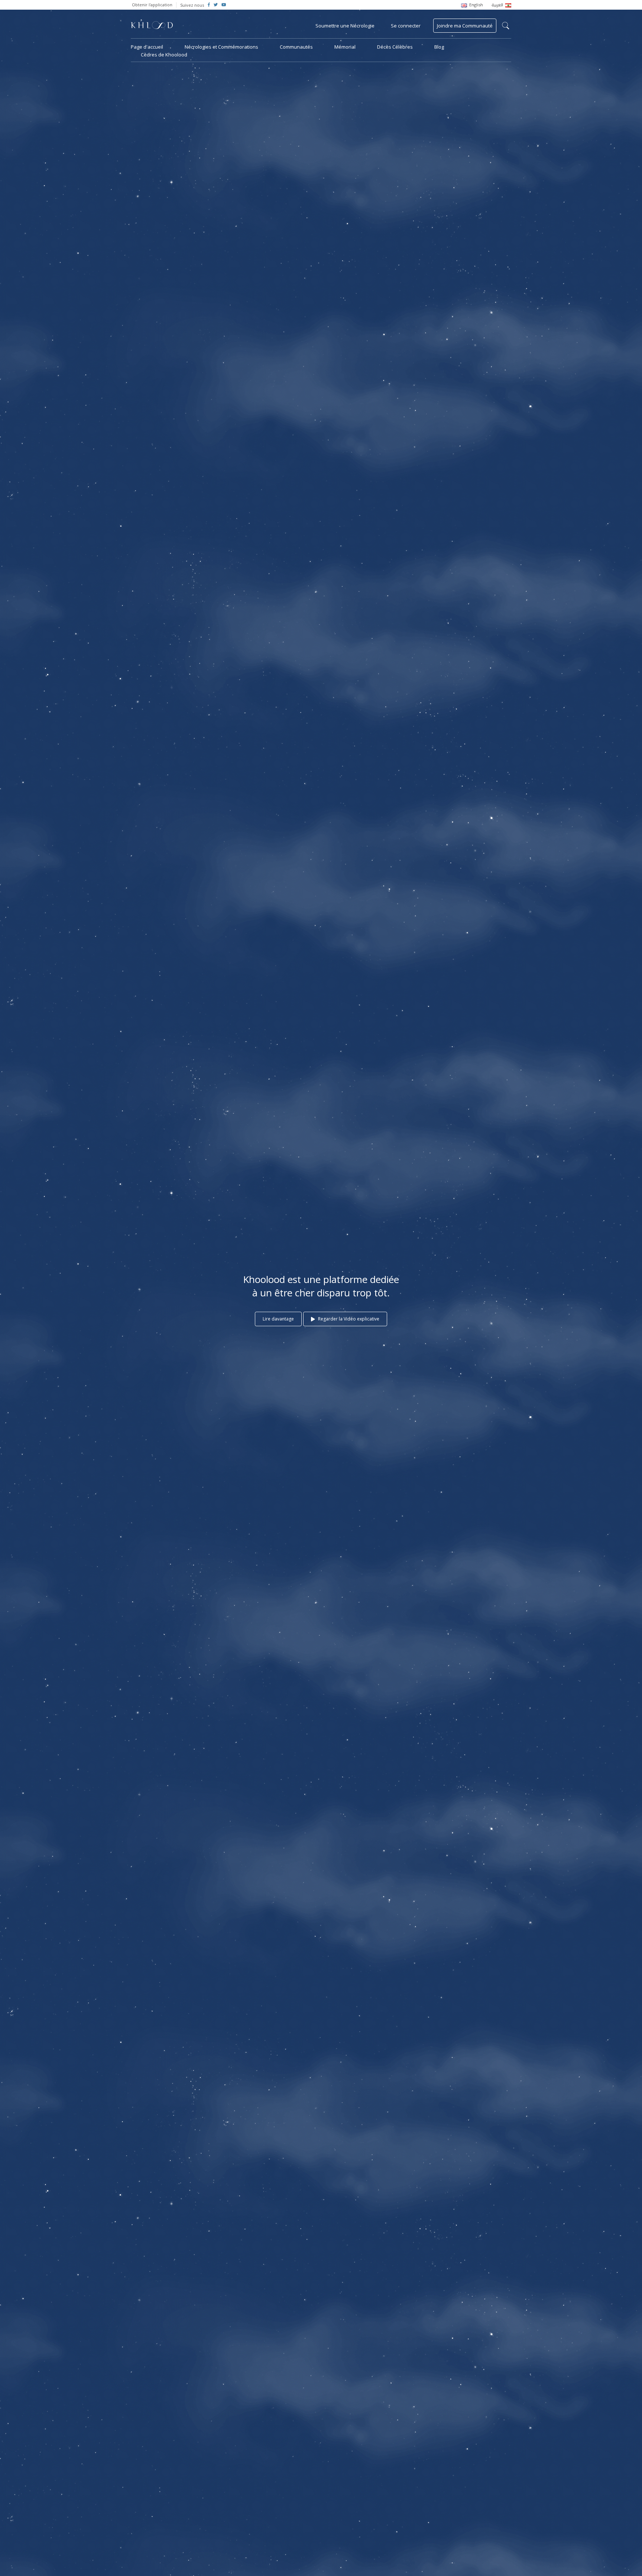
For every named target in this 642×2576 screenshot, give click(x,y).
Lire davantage (278, 1319)
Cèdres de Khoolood (164, 55)
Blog (439, 47)
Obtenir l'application (152, 5)
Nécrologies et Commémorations (221, 47)
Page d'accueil (147, 47)
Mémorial (345, 47)
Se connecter (406, 26)
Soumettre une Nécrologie (345, 26)
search (506, 26)
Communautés (296, 47)
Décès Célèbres (395, 47)
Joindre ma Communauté (465, 26)
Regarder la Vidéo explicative (348, 1319)
